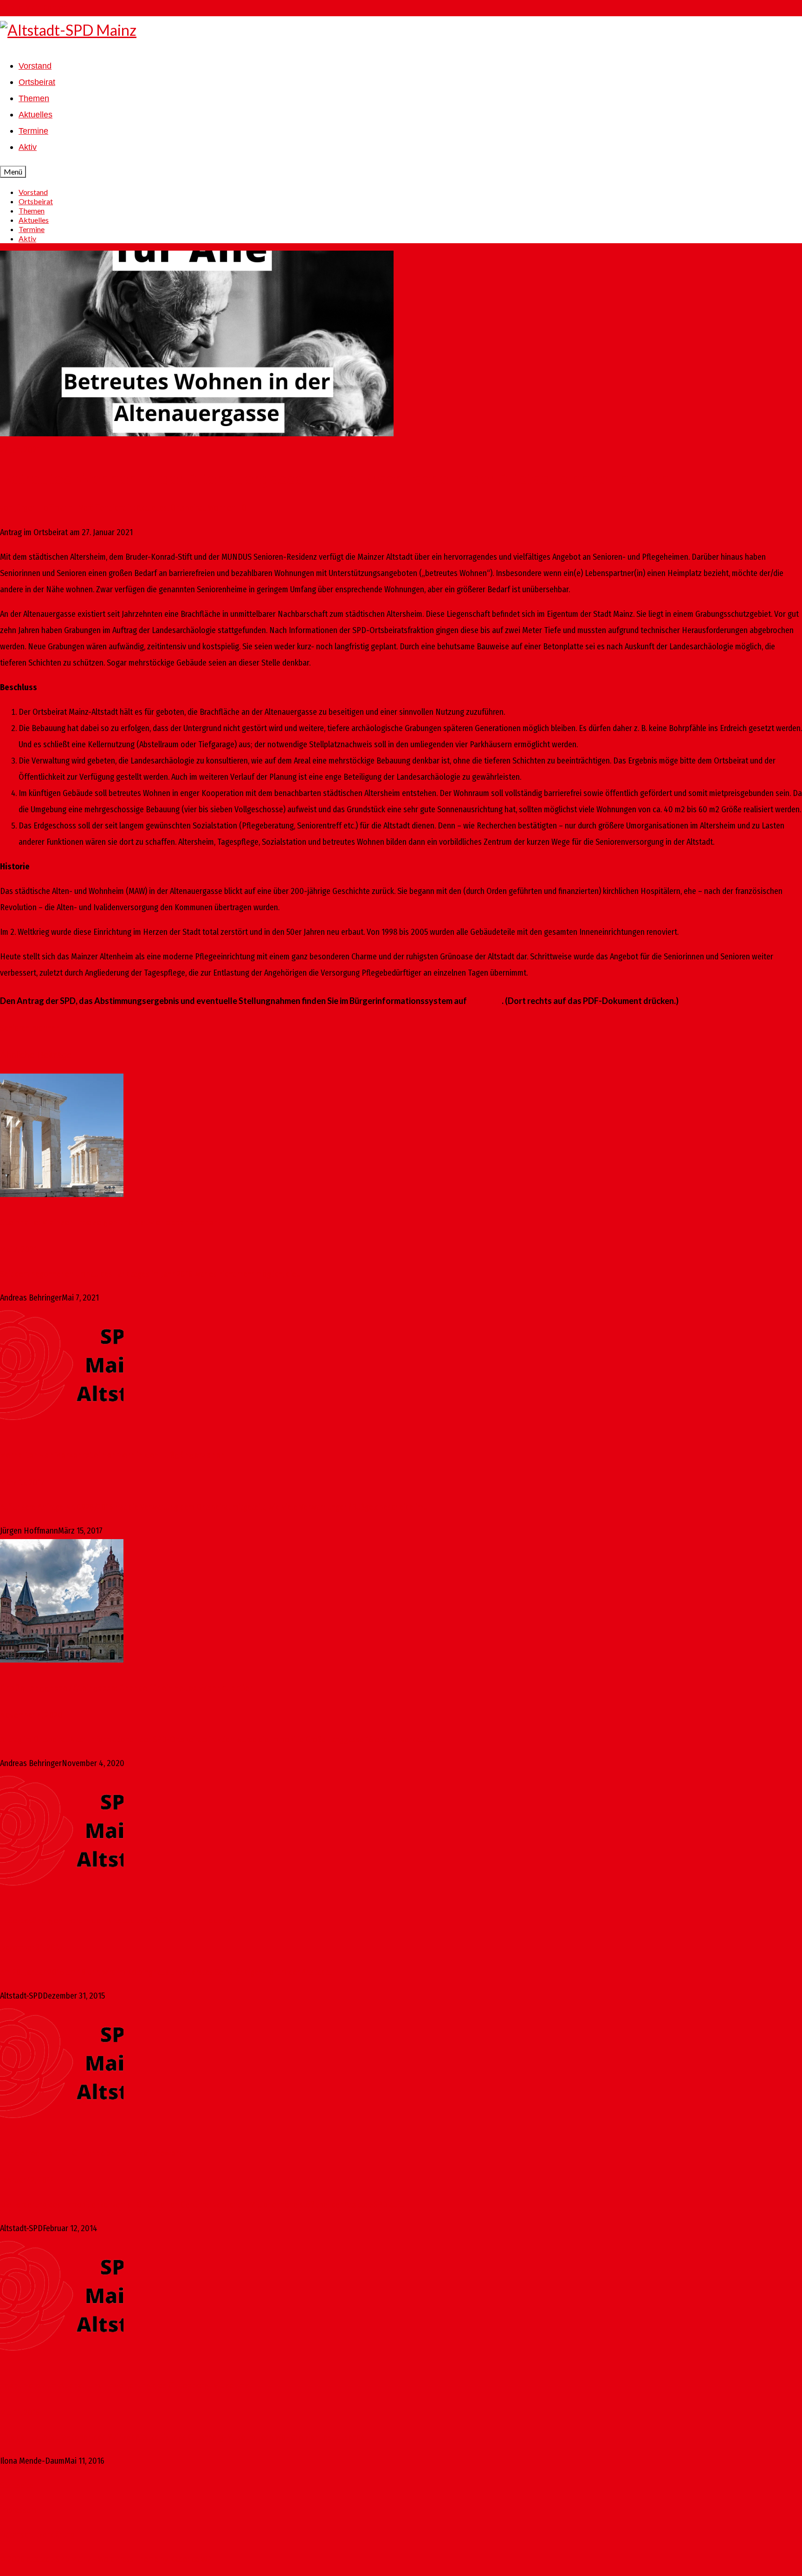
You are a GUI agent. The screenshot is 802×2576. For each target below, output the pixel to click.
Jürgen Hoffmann (43, 508)
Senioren (15, 1028)
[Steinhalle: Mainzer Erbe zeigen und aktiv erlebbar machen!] (401, 1138)
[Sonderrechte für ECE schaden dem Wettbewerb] (401, 2069)
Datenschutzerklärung (37, 2535)
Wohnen (222, 508)
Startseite (17, 2485)
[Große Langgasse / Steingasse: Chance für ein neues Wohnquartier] (401, 1604)
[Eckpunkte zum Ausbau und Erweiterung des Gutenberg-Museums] (401, 2301)
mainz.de (485, 1001)
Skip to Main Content (35, 8)
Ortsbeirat (188, 508)
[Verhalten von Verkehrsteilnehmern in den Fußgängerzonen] (401, 1371)
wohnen (46, 1028)
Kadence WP (191, 2559)
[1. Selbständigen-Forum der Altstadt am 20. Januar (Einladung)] (401, 1836)
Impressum (18, 2510)
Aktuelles (152, 508)
